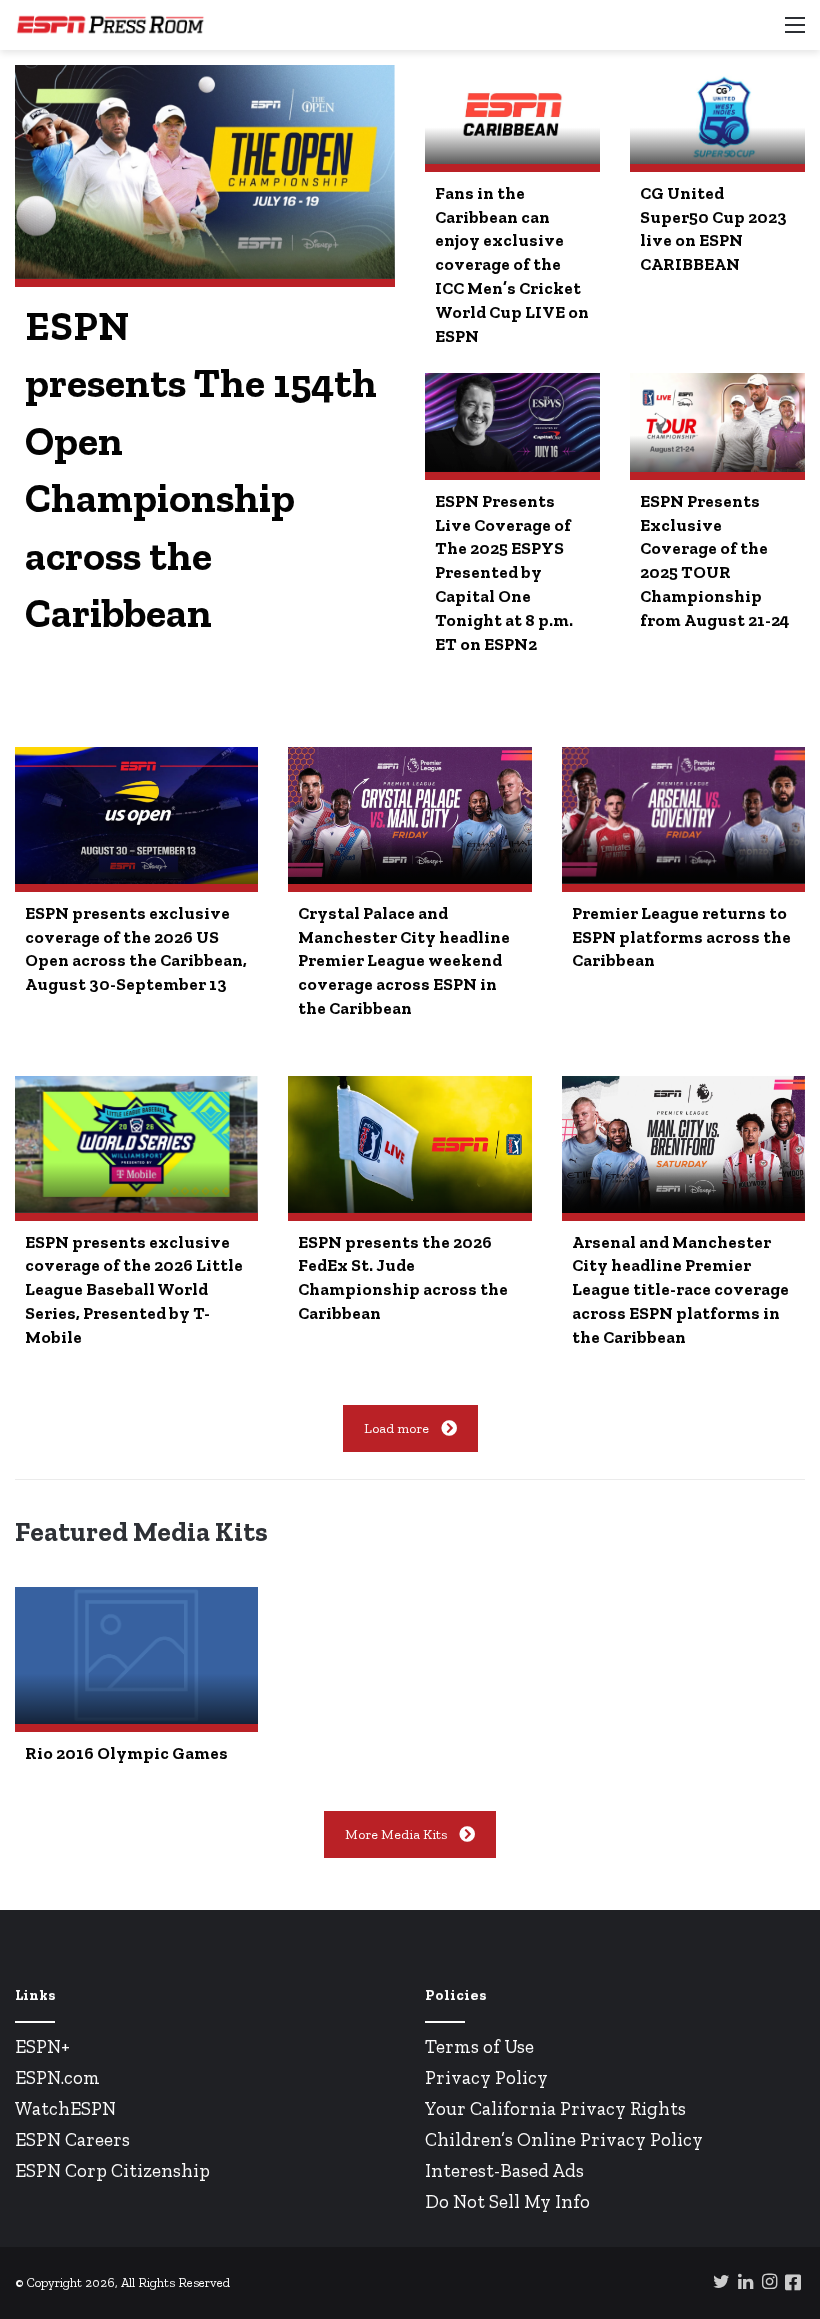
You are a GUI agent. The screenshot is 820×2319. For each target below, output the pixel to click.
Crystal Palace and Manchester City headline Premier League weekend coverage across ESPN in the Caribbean (404, 960)
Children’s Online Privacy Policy (564, 2139)
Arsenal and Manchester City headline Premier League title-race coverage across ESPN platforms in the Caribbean (680, 1289)
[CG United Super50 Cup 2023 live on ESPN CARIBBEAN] (717, 114)
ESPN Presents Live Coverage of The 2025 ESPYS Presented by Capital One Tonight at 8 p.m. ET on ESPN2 (504, 572)
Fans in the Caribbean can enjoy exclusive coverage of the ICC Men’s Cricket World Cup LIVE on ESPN (512, 264)
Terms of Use (479, 2046)
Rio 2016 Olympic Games (126, 1753)
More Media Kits (396, 1834)
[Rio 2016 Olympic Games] (136, 1655)
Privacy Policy (486, 2077)
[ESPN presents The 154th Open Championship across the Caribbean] (205, 172)
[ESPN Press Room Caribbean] (110, 25)
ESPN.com (57, 2077)
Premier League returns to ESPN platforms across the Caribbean (681, 937)
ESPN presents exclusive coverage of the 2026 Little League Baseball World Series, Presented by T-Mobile (134, 1289)
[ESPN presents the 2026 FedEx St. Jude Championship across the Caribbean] (409, 1144)
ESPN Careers (72, 2139)
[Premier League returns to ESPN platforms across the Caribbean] (683, 815)
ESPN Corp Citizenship (112, 2170)
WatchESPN (65, 2108)
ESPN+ (42, 2046)
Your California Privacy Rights (555, 2108)
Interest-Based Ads (504, 2170)
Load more (396, 1428)
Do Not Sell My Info (507, 2201)
